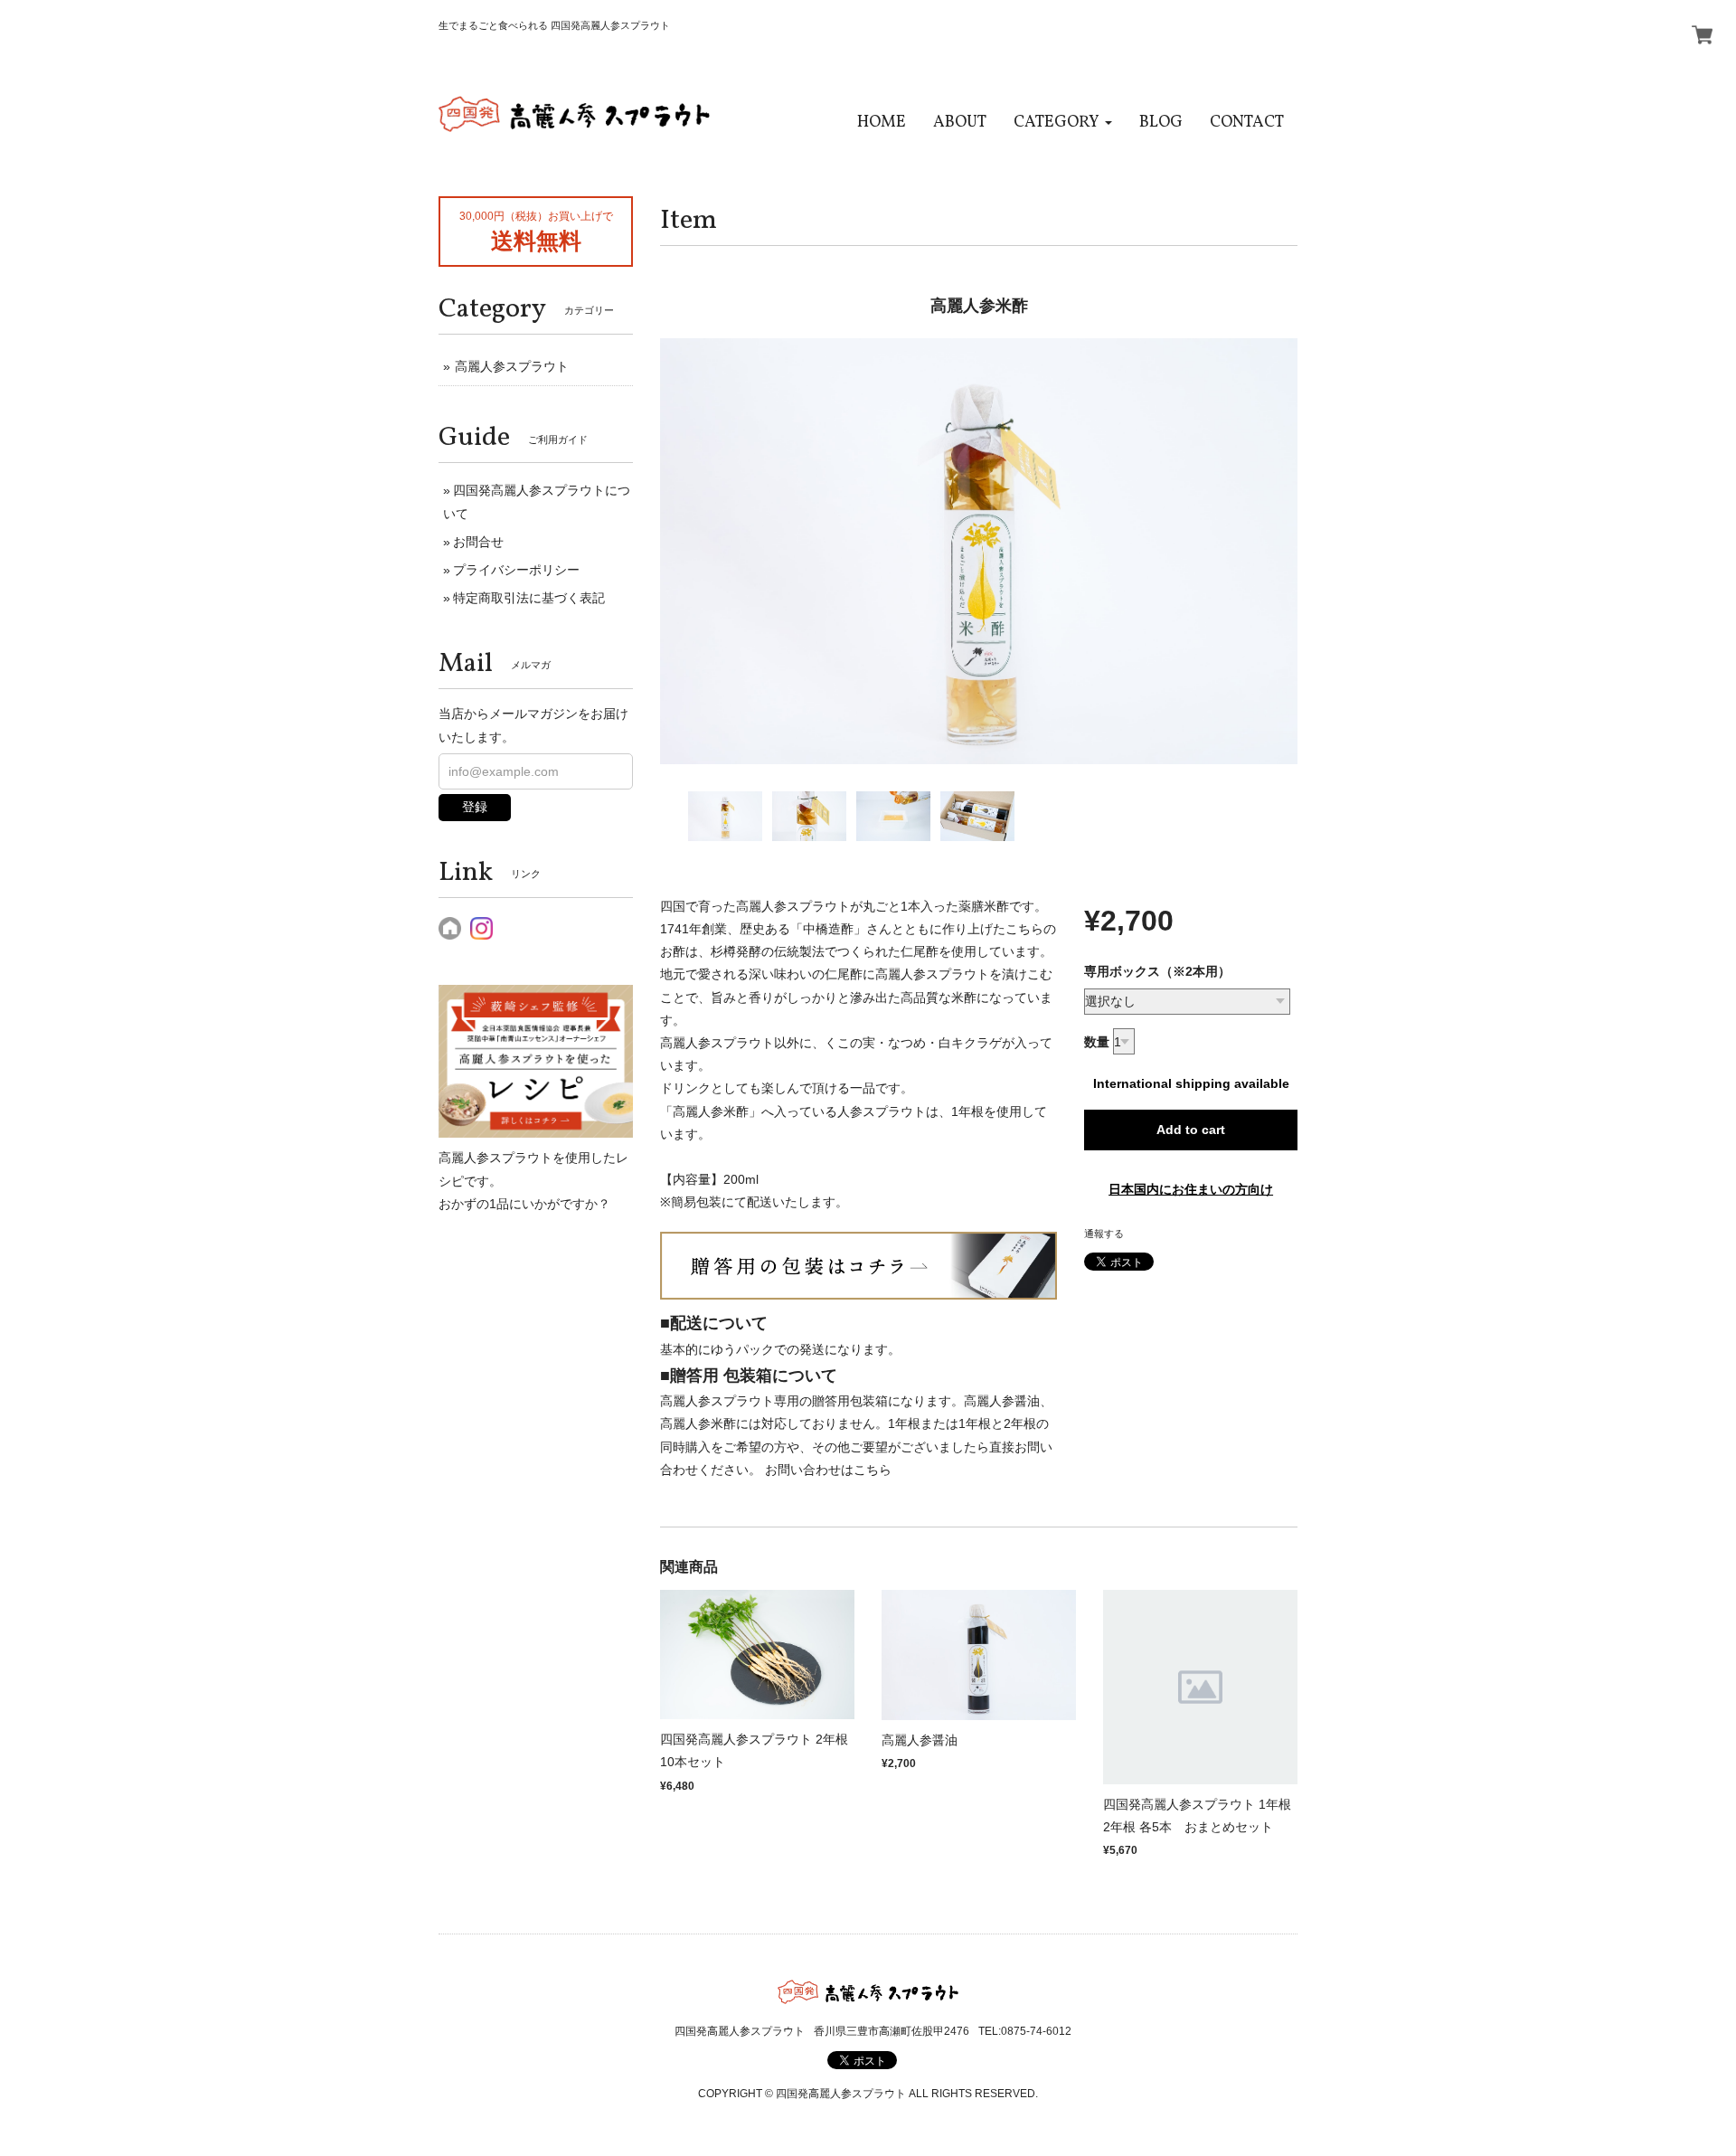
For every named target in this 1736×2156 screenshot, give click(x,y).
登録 (475, 807)
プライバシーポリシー (516, 570)
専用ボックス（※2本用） (1157, 971)
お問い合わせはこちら (828, 1470)
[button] (1063, 123)
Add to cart (1191, 1130)
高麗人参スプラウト (512, 366)
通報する (1104, 1234)
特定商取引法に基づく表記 (529, 598)
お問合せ (478, 542)
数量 (1097, 1042)
